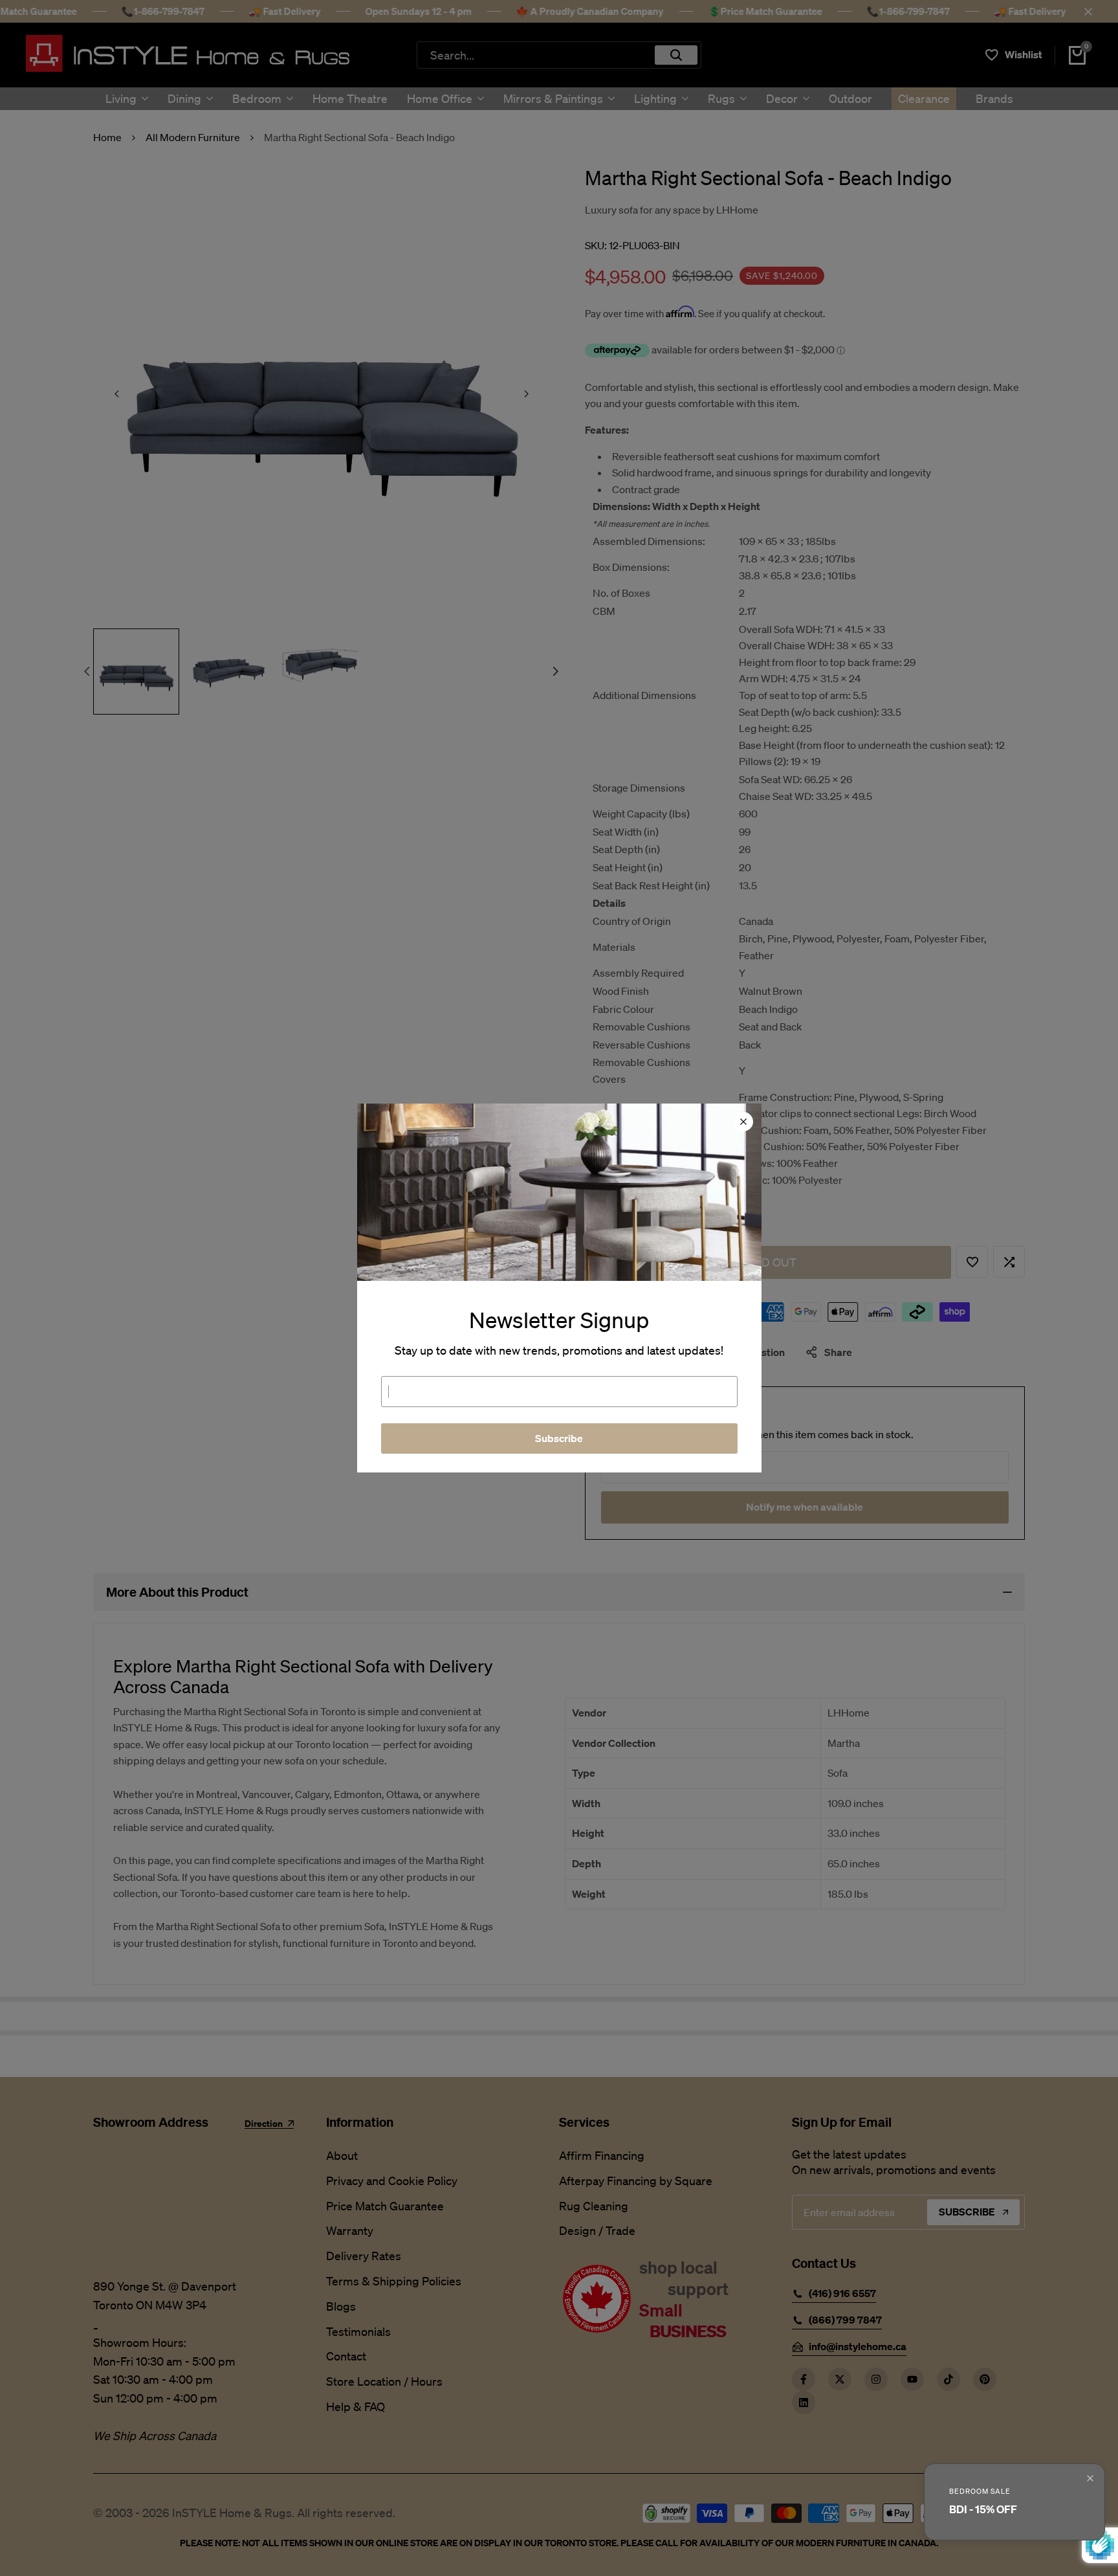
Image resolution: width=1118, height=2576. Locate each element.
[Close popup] (1090, 2478)
